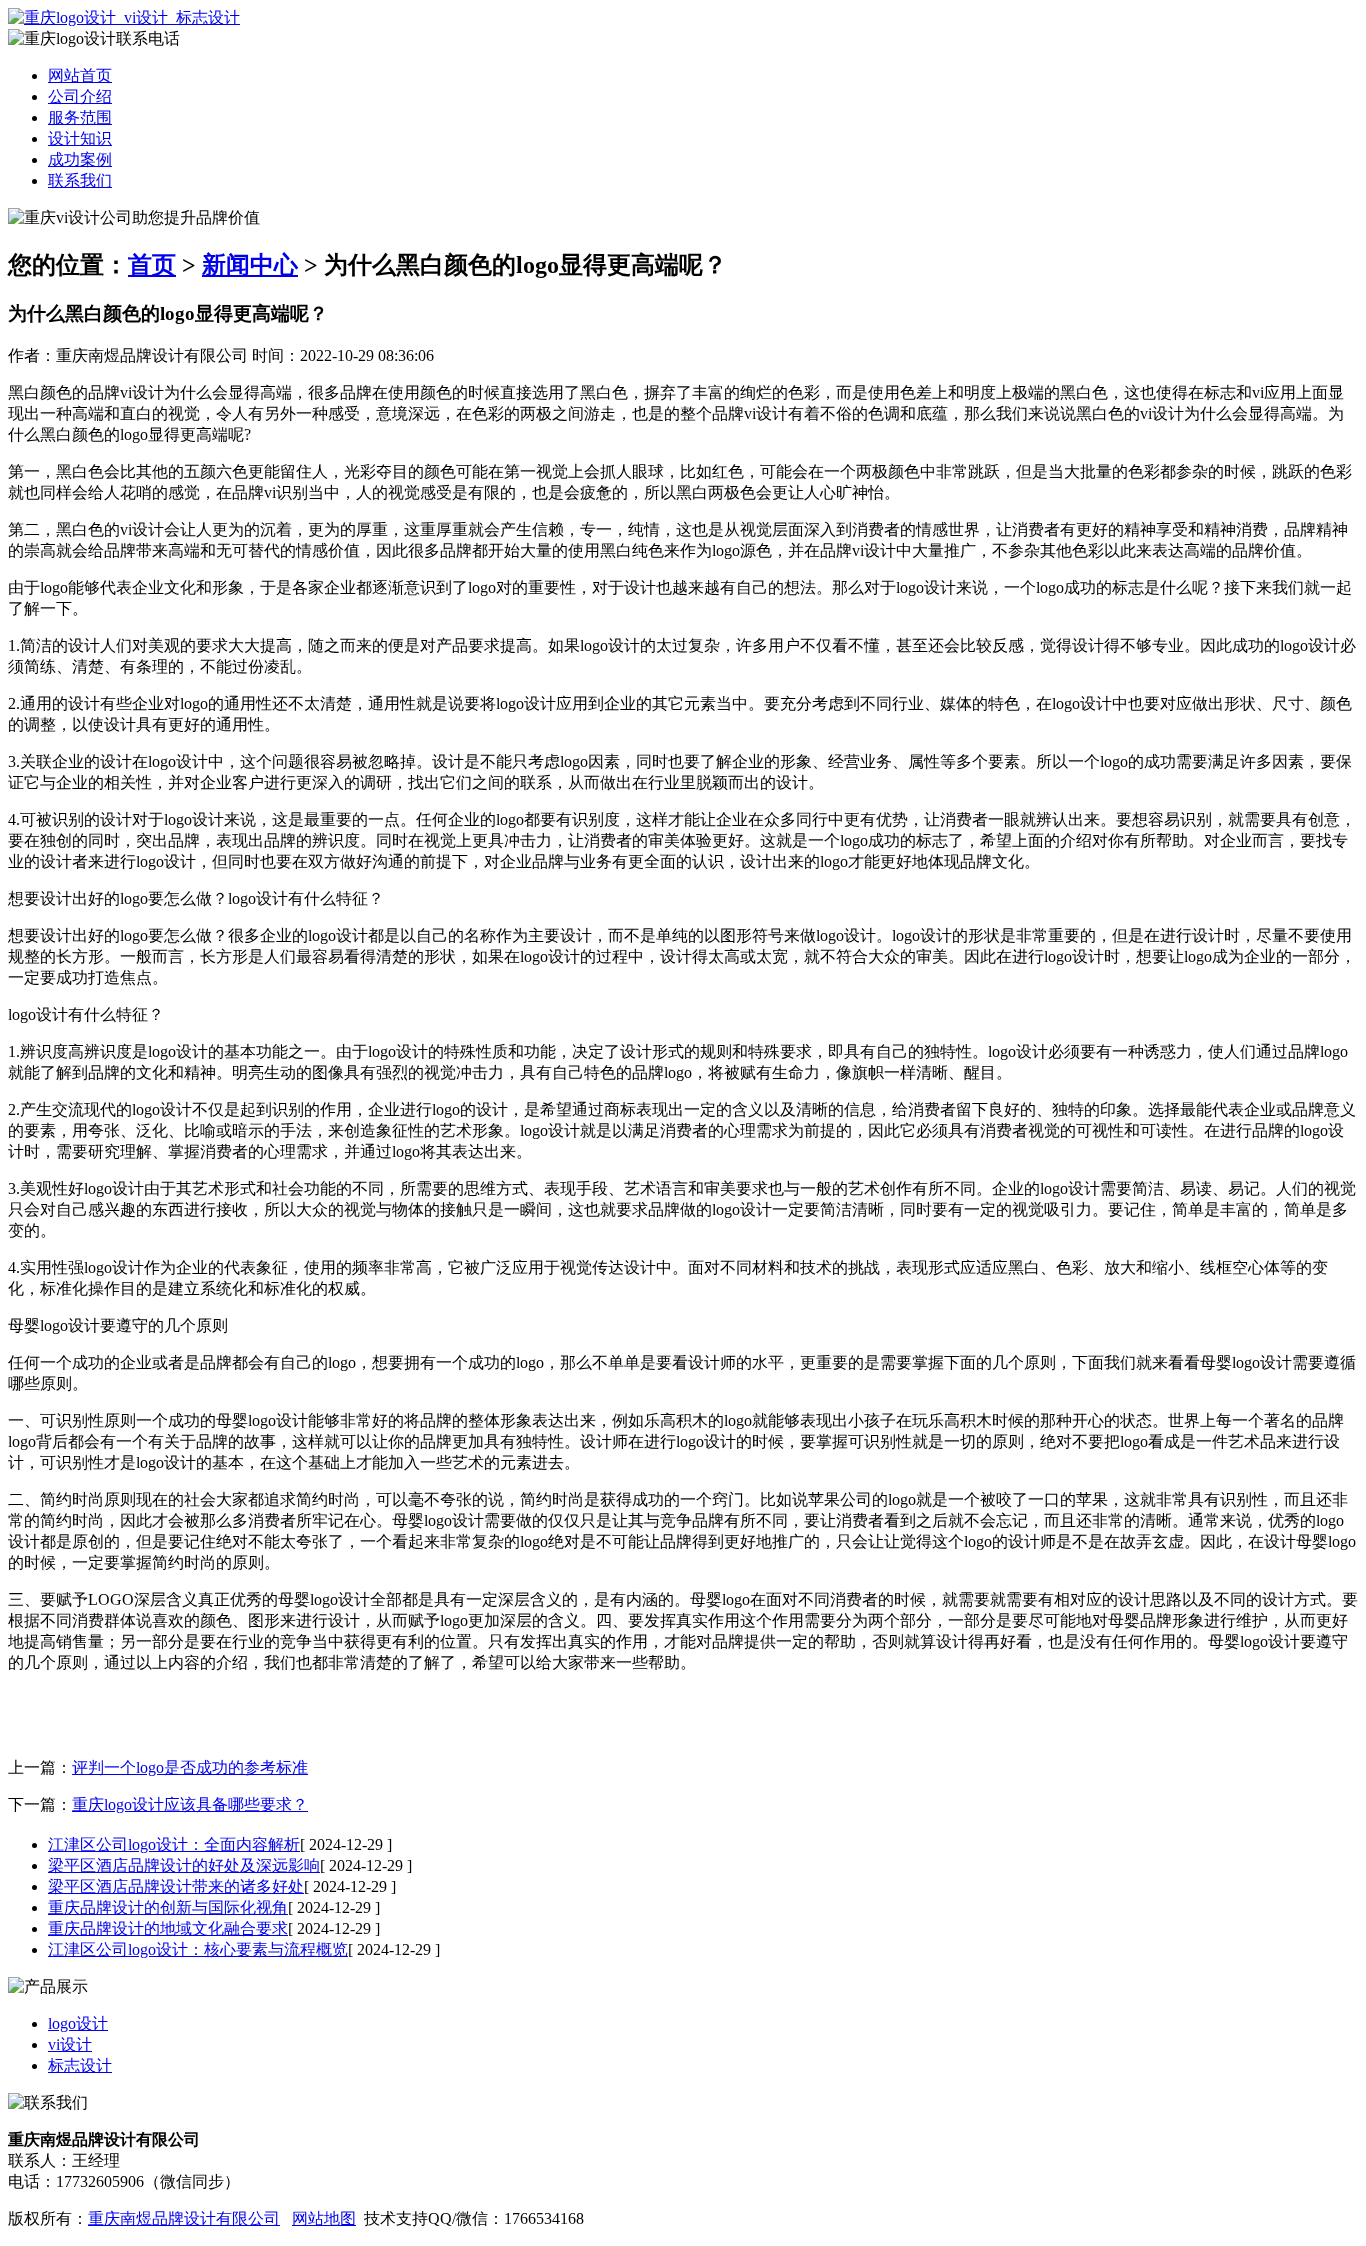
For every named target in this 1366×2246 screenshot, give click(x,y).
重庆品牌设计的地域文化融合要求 (168, 1928)
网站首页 (80, 75)
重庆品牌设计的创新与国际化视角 (168, 1907)
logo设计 (78, 2023)
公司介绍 (80, 96)
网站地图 (324, 2218)
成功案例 (80, 159)
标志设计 (80, 2065)
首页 (152, 265)
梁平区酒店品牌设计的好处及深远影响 (184, 1865)
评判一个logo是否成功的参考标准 (190, 1767)
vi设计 (70, 2044)
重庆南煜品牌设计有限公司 (184, 2218)
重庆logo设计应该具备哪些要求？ (190, 1804)
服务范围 (80, 117)
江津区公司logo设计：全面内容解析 (174, 1844)
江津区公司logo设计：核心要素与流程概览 (198, 1949)
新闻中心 (250, 265)
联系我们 (80, 180)
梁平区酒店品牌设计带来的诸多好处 (176, 1886)
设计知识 (80, 138)
